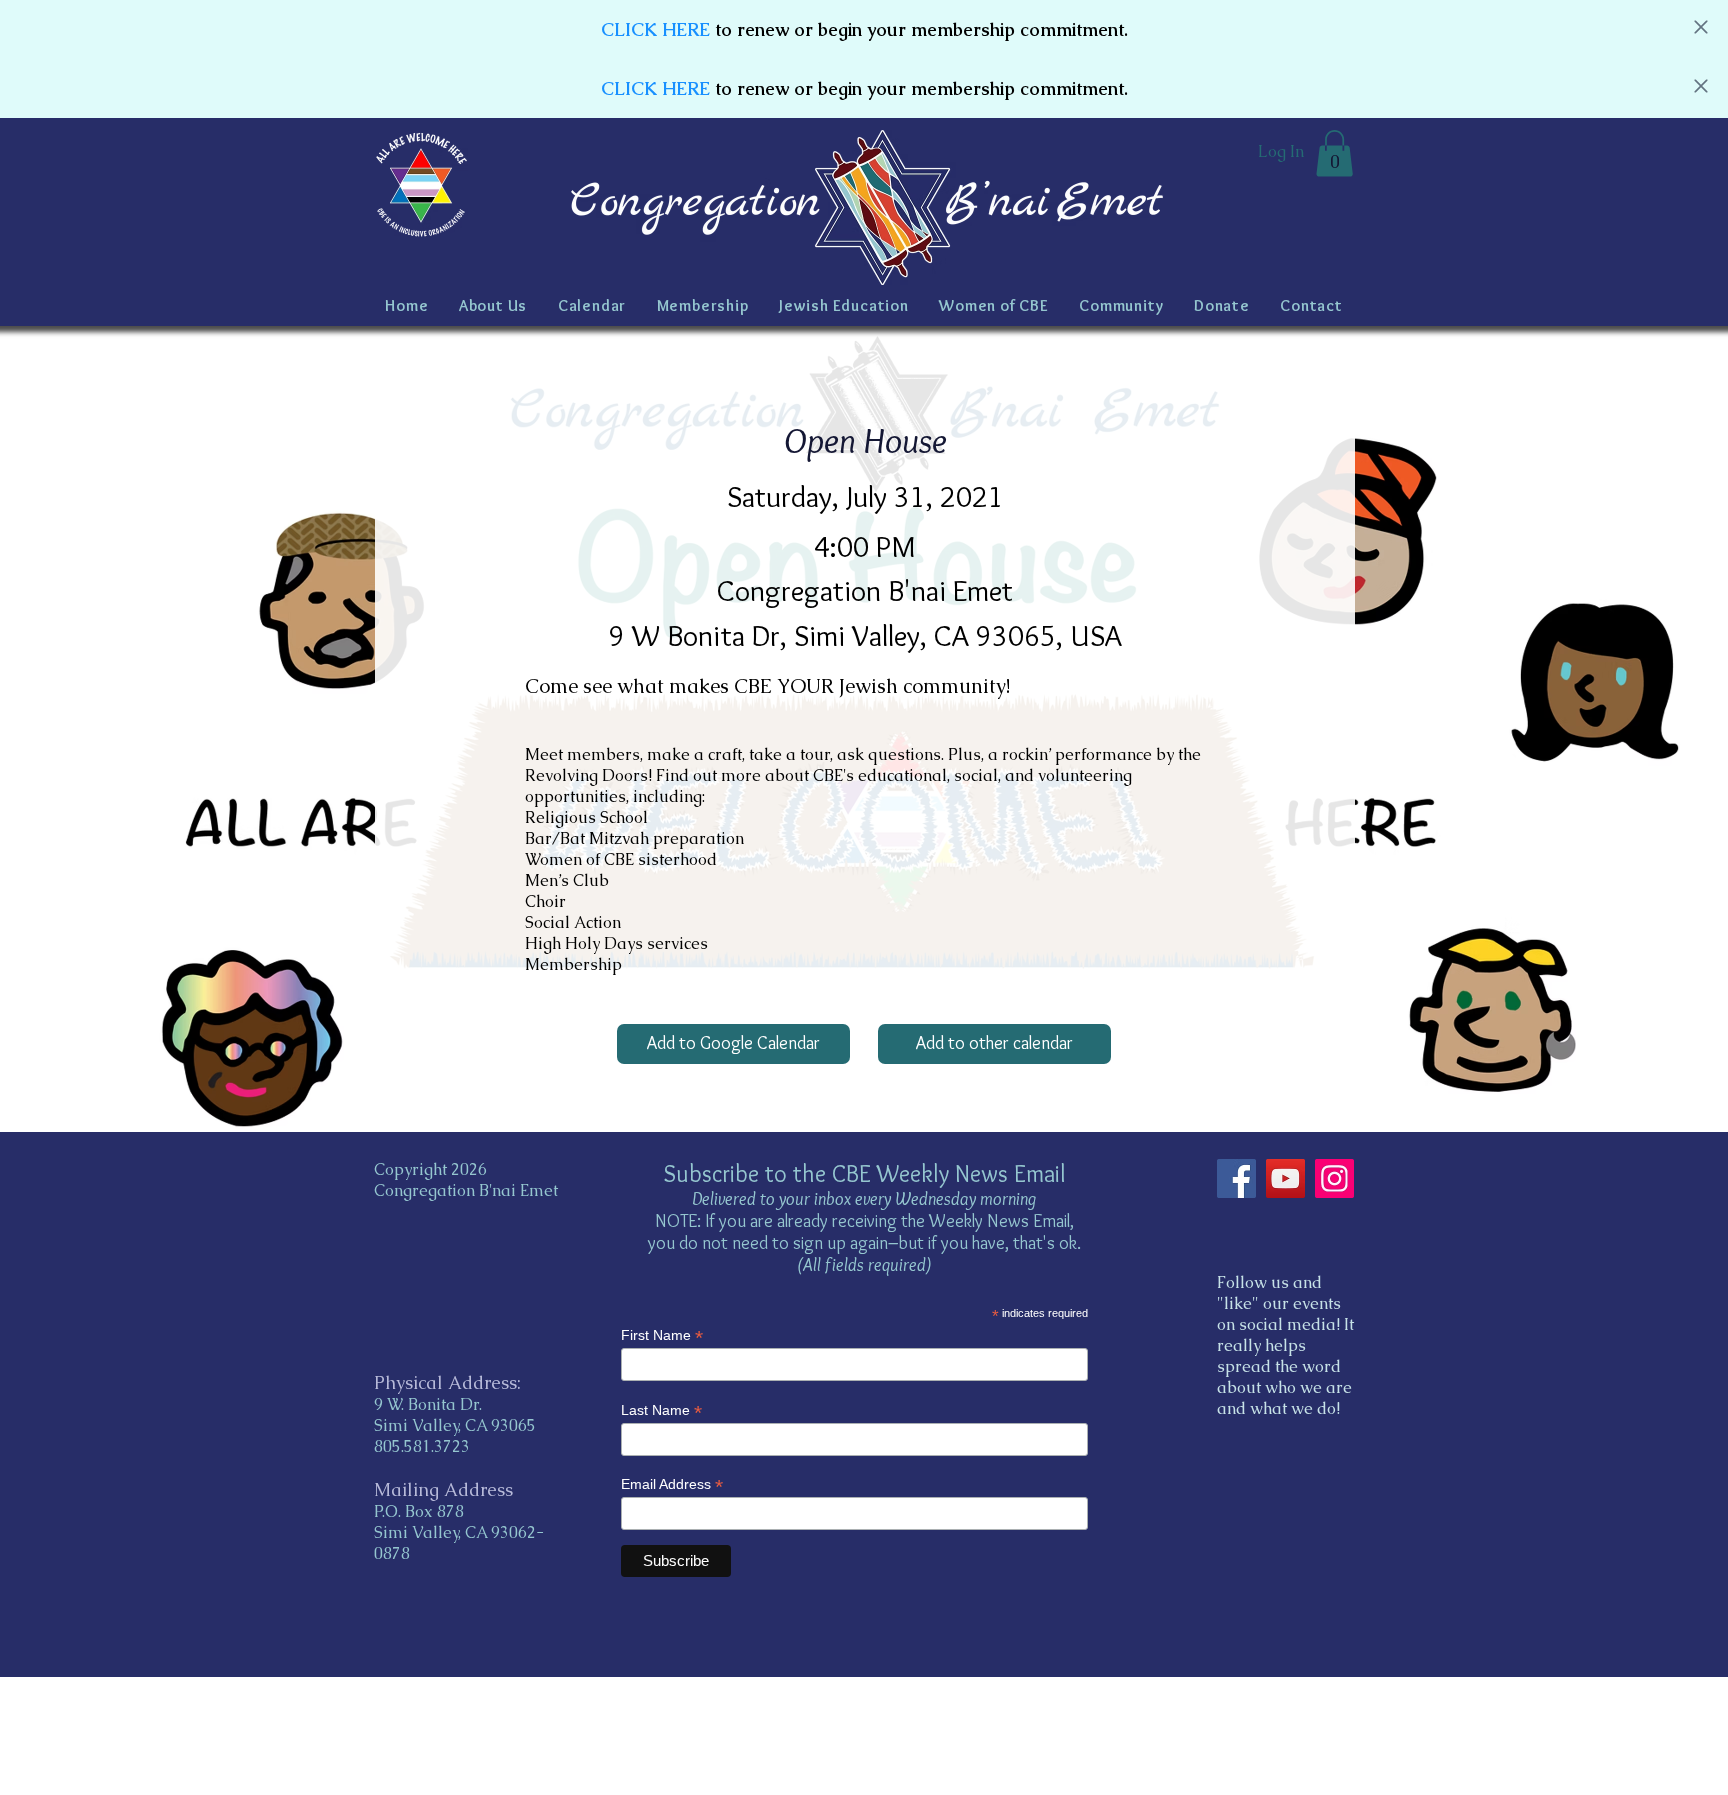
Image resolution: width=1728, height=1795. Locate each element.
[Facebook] (1236, 1178)
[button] (1334, 153)
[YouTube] (1285, 1178)
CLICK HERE (655, 29)
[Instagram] (1334, 1178)
